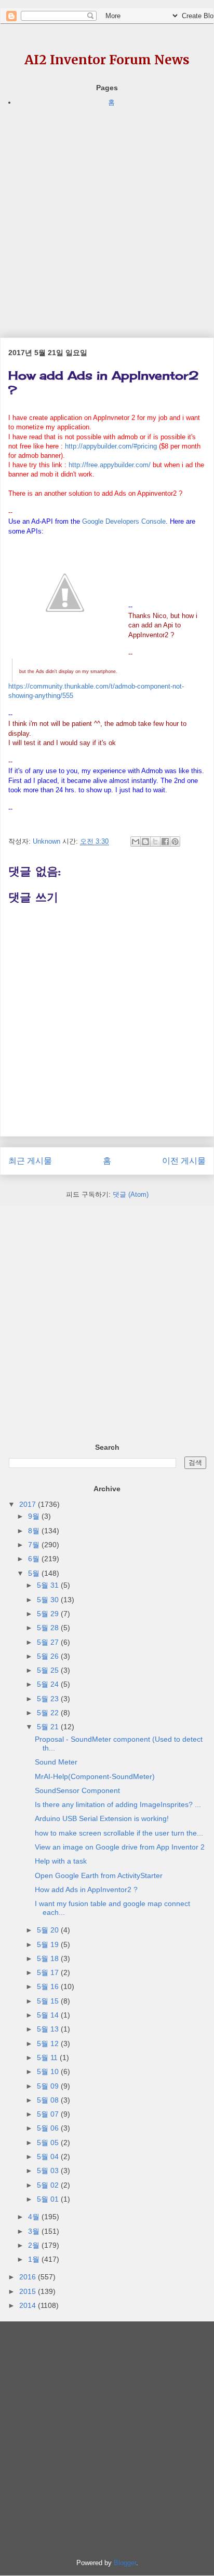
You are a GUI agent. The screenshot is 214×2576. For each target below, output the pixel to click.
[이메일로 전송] (136, 842)
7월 (35, 1545)
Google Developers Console (124, 521)
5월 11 (48, 2057)
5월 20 (49, 1930)
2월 (35, 2245)
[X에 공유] (155, 842)
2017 (29, 1504)
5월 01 (49, 2199)
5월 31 (49, 1585)
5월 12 (49, 2043)
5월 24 (49, 1684)
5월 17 (49, 1972)
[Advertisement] (107, 215)
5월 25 (49, 1670)
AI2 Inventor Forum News (107, 60)
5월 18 (49, 1958)
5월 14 (49, 2015)
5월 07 (49, 2114)
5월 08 (49, 2100)
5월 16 (49, 1986)
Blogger (125, 2563)
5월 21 (49, 1727)
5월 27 (49, 1642)
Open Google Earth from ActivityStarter (99, 1875)
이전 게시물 (184, 1161)
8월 (35, 1531)
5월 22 (49, 1713)
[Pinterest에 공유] (175, 842)
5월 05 (49, 2143)
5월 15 (49, 2001)
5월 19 (49, 1944)
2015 (29, 2291)
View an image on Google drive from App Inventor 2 (120, 1847)
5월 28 (49, 1628)
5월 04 (49, 2157)
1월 (35, 2259)
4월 (35, 2217)
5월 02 (49, 2185)
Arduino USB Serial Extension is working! (102, 1818)
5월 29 (49, 1614)
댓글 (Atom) (131, 1194)
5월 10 (49, 2071)
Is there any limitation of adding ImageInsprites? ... (118, 1804)
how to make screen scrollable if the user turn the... (119, 1833)
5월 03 (49, 2171)
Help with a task (61, 1861)
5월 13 (49, 2029)
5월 (35, 1573)
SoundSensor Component (77, 1790)
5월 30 (49, 1600)
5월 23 (49, 1699)
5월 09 (49, 2086)
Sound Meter (56, 1762)
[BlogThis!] (145, 842)
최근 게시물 (30, 1161)
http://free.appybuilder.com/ (110, 465)
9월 (35, 1516)
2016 (29, 2277)
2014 (29, 2305)
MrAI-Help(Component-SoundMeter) (95, 1776)
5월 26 (49, 1656)
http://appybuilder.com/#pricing (111, 446)
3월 (35, 2231)
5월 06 (49, 2128)
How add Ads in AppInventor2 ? (86, 1889)
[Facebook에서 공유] (165, 842)
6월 (35, 1559)
